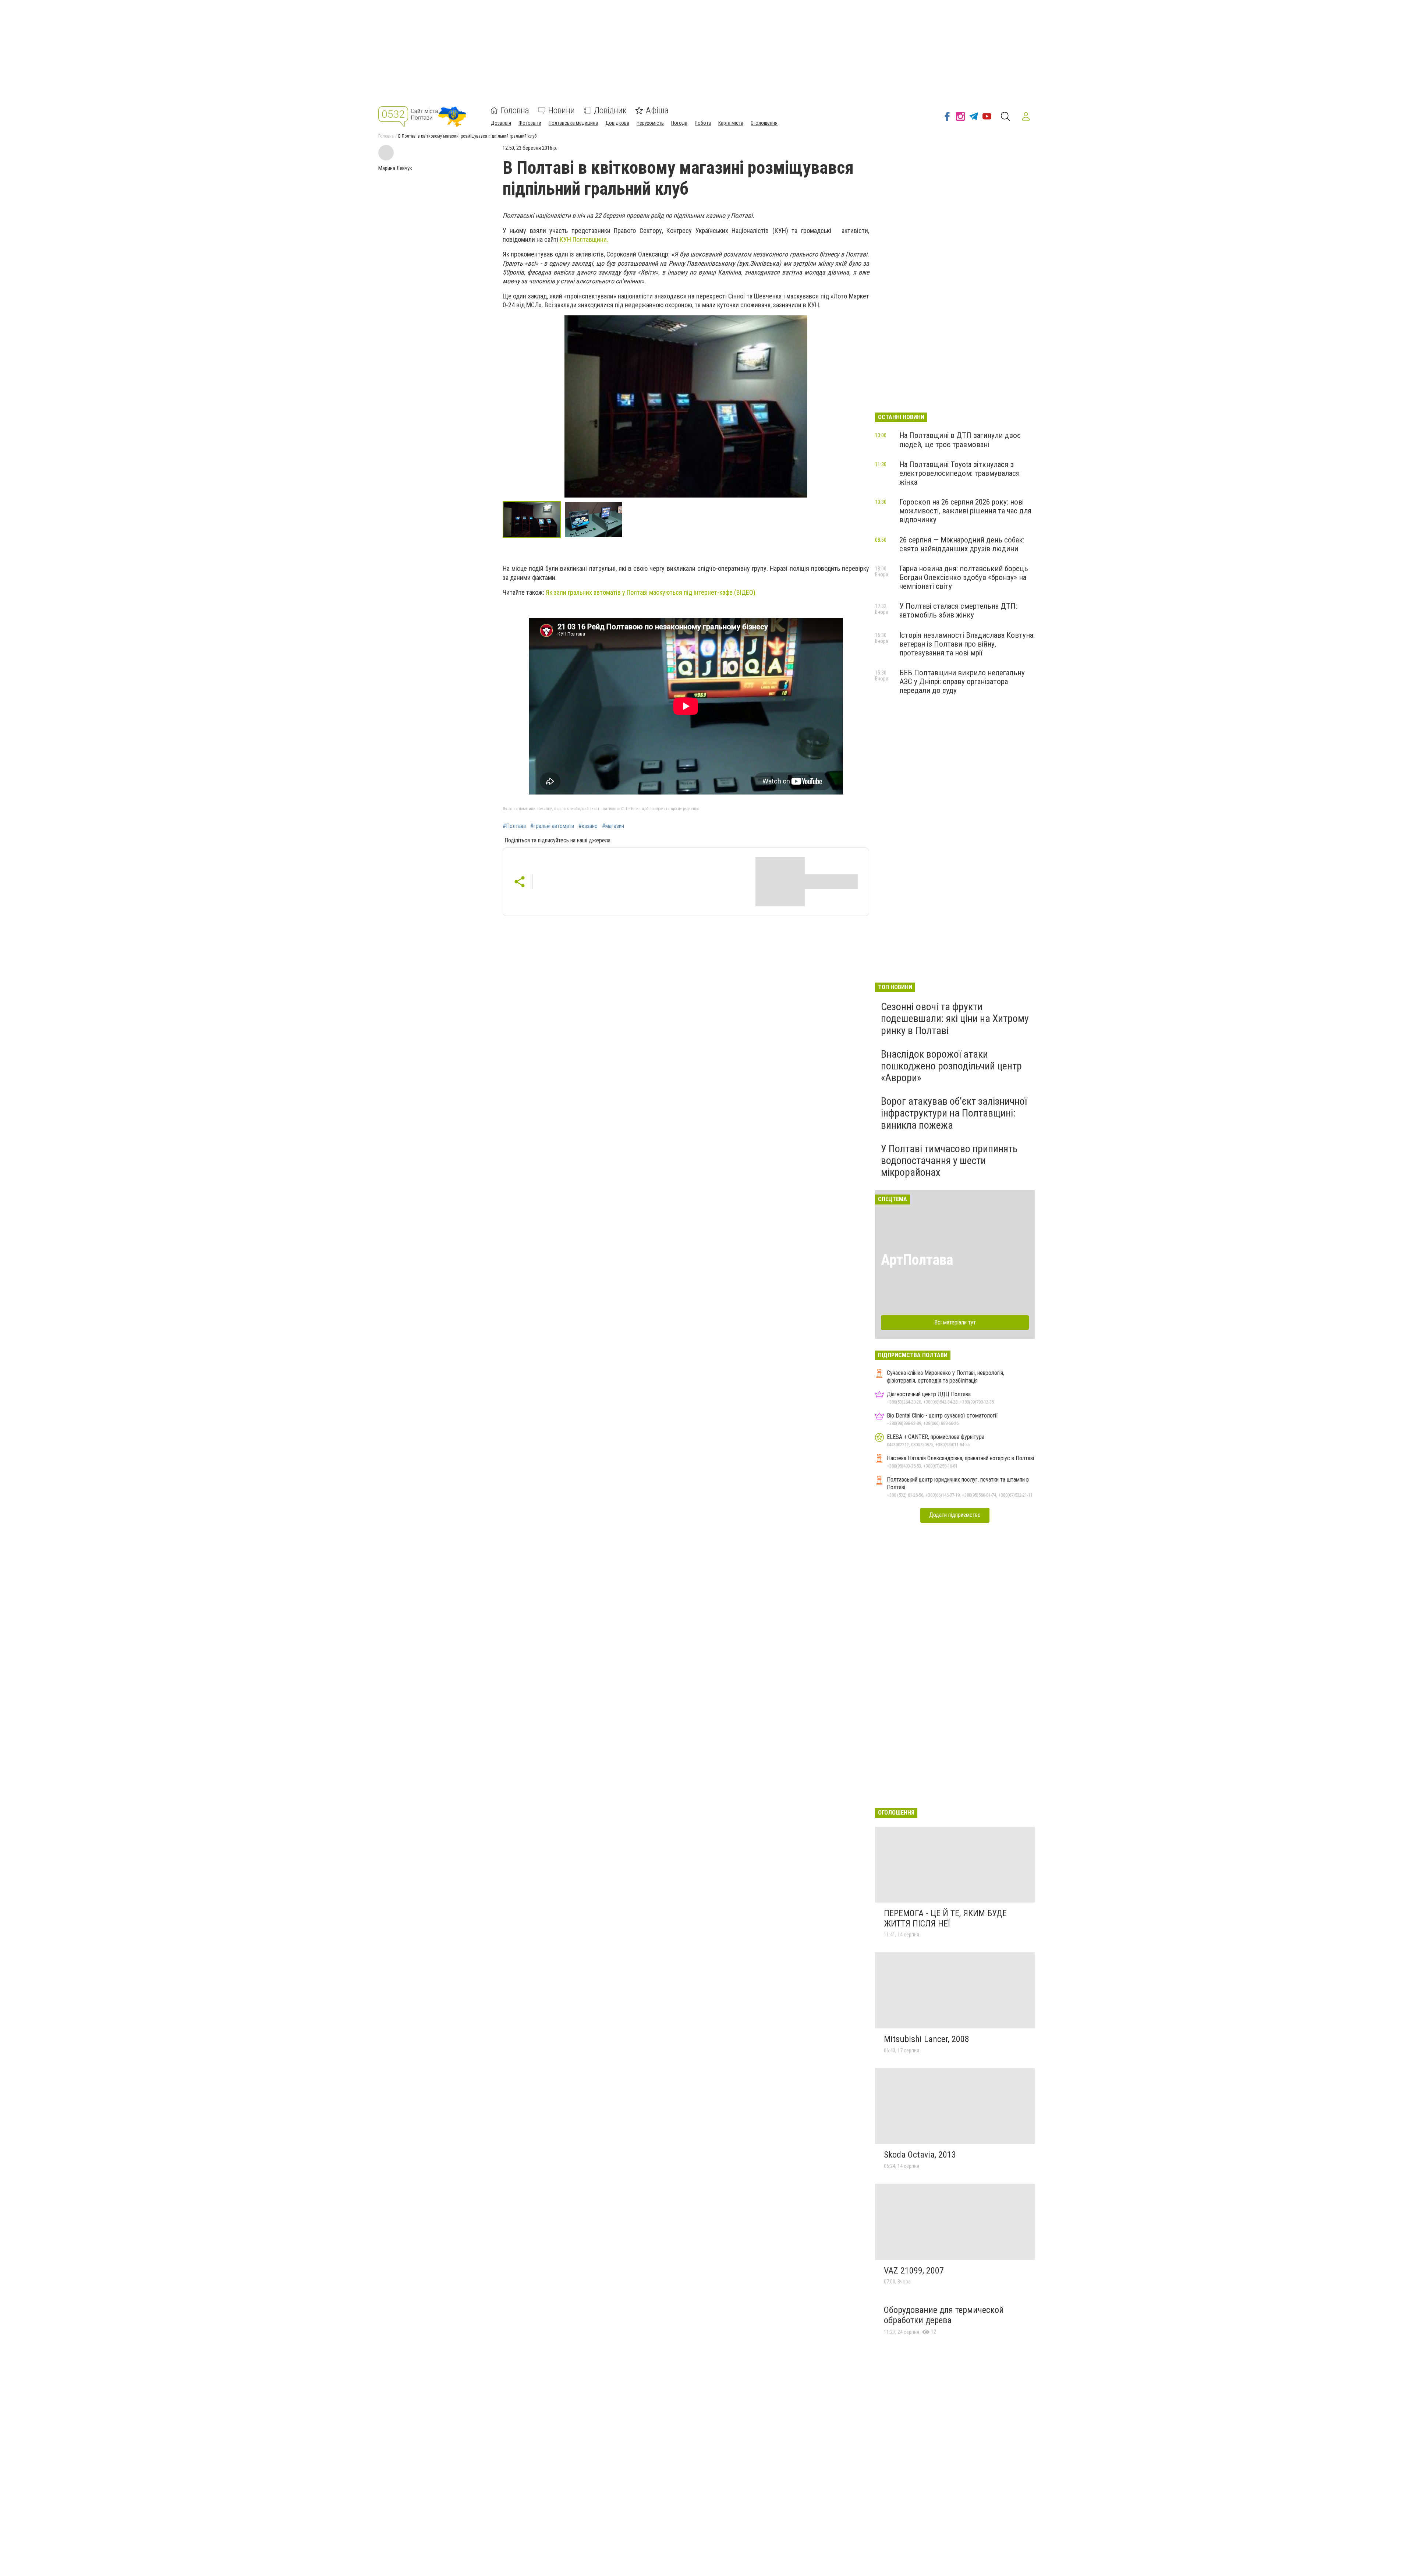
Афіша (657, 110)
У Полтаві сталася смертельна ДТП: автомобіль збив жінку (958, 611)
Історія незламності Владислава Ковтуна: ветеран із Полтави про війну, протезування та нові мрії (967, 644)
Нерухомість (650, 123)
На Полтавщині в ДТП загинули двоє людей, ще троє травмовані (960, 440)
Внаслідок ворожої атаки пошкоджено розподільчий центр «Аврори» (951, 1066)
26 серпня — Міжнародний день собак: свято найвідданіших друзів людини (962, 544)
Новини (562, 110)
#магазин (613, 826)
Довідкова (617, 123)
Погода (679, 123)
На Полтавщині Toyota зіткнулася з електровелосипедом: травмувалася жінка (959, 473)
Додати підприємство (955, 1515)
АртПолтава (917, 1260)
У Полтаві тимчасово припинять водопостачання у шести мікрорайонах (949, 1160)
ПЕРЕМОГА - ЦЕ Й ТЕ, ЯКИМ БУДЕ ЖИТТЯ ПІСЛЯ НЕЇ (945, 1918)
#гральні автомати (552, 826)
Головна (515, 110)
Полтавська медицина (573, 123)
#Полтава (514, 826)
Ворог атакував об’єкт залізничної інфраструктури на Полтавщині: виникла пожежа (954, 1113)
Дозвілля (501, 123)
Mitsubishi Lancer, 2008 (927, 2039)
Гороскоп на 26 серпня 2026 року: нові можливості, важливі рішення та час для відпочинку (965, 511)
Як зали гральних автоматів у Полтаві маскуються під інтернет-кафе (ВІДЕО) (651, 592)
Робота (703, 123)
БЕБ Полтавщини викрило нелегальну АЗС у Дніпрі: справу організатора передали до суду (962, 682)
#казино (588, 826)
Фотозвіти (530, 123)
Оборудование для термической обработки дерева (944, 2315)
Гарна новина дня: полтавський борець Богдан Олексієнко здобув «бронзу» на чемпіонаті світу (964, 577)
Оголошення (764, 123)
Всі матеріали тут (955, 1322)
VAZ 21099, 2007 (914, 2271)
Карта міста (731, 123)
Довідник (610, 110)
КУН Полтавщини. (583, 239)
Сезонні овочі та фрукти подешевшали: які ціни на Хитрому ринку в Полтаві (955, 1018)
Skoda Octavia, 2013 (920, 2155)
